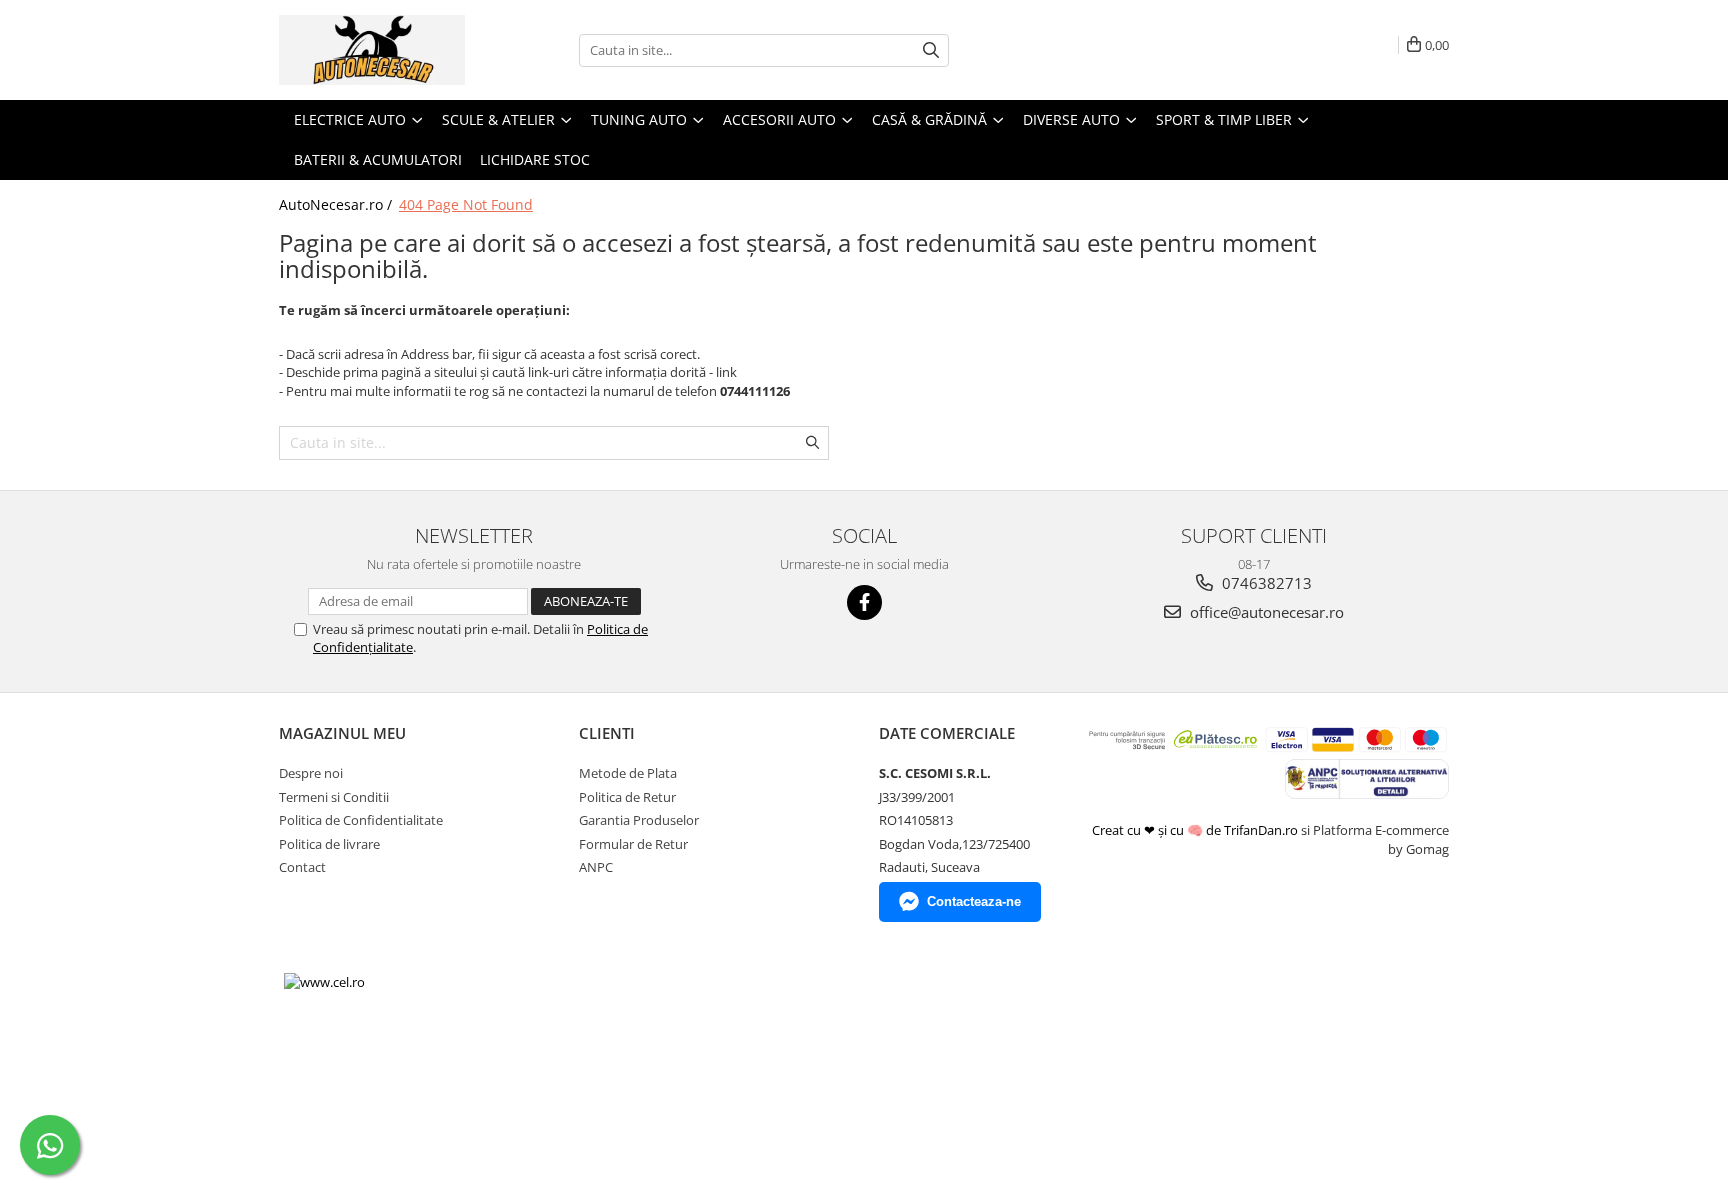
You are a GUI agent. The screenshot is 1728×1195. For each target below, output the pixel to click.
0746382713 (1265, 583)
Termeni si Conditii (334, 797)
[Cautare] (931, 50)
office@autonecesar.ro (1265, 612)
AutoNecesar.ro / (337, 204)
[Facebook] (864, 602)
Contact (302, 867)
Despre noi (311, 773)
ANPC (596, 867)
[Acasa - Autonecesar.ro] (379, 50)
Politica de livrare (329, 844)
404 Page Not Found (466, 204)
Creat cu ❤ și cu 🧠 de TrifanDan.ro (1196, 830)
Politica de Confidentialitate (361, 820)
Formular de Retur (633, 844)
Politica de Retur (627, 797)
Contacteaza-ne (974, 901)
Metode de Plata (628, 773)
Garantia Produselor (639, 820)
